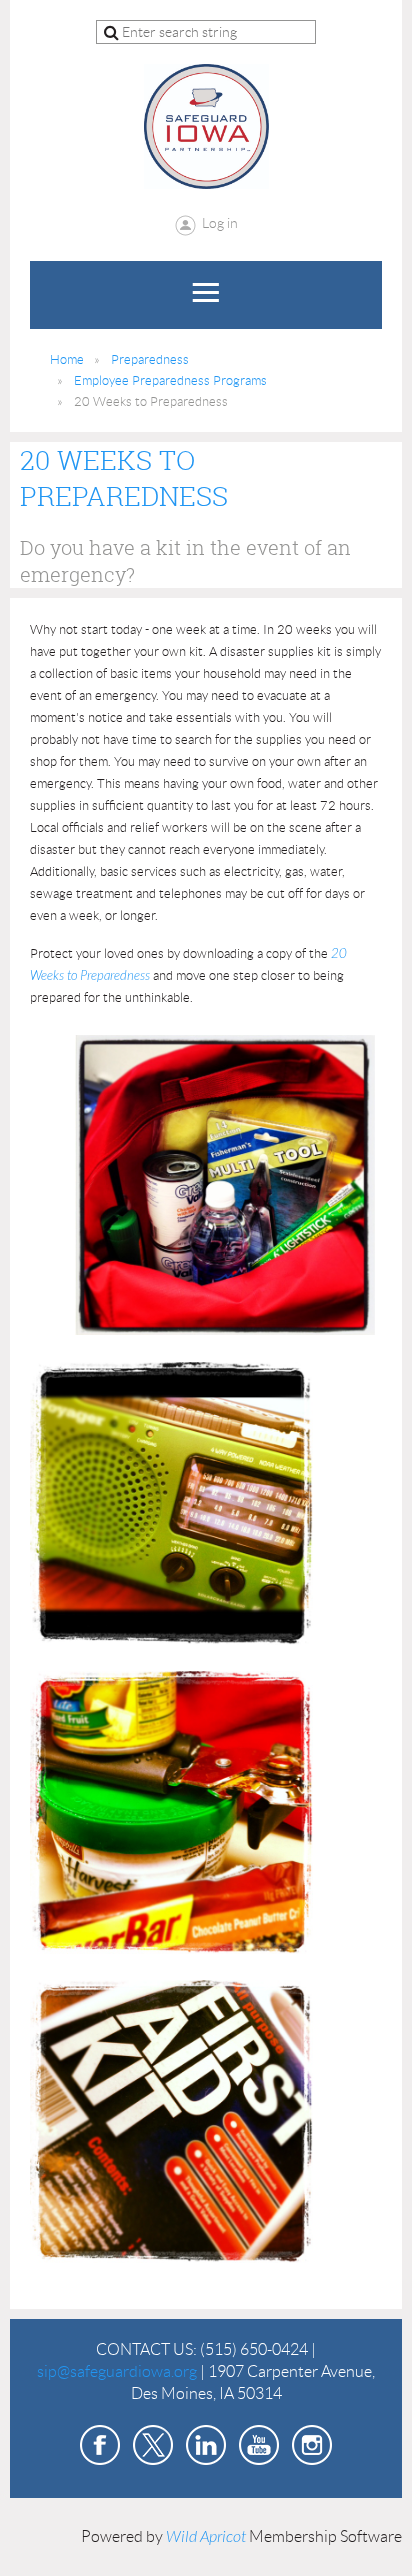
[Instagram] (312, 2445)
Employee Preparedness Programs (170, 380)
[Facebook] (100, 2445)
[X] (153, 2445)
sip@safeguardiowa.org (117, 2371)
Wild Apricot (206, 2537)
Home (67, 359)
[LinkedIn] (206, 2445)
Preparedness (150, 359)
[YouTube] (259, 2445)
